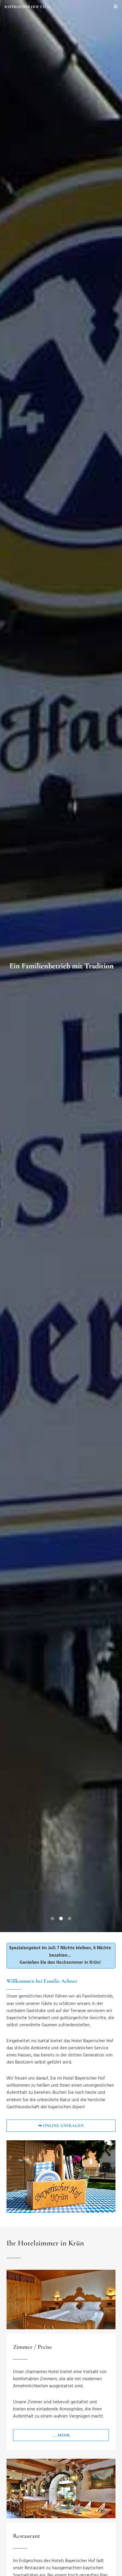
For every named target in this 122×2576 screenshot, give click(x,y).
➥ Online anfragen (61, 2125)
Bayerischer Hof (28, 7)
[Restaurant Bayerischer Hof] (61, 2488)
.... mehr (61, 2435)
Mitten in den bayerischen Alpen (61, 966)
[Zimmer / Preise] (61, 2300)
